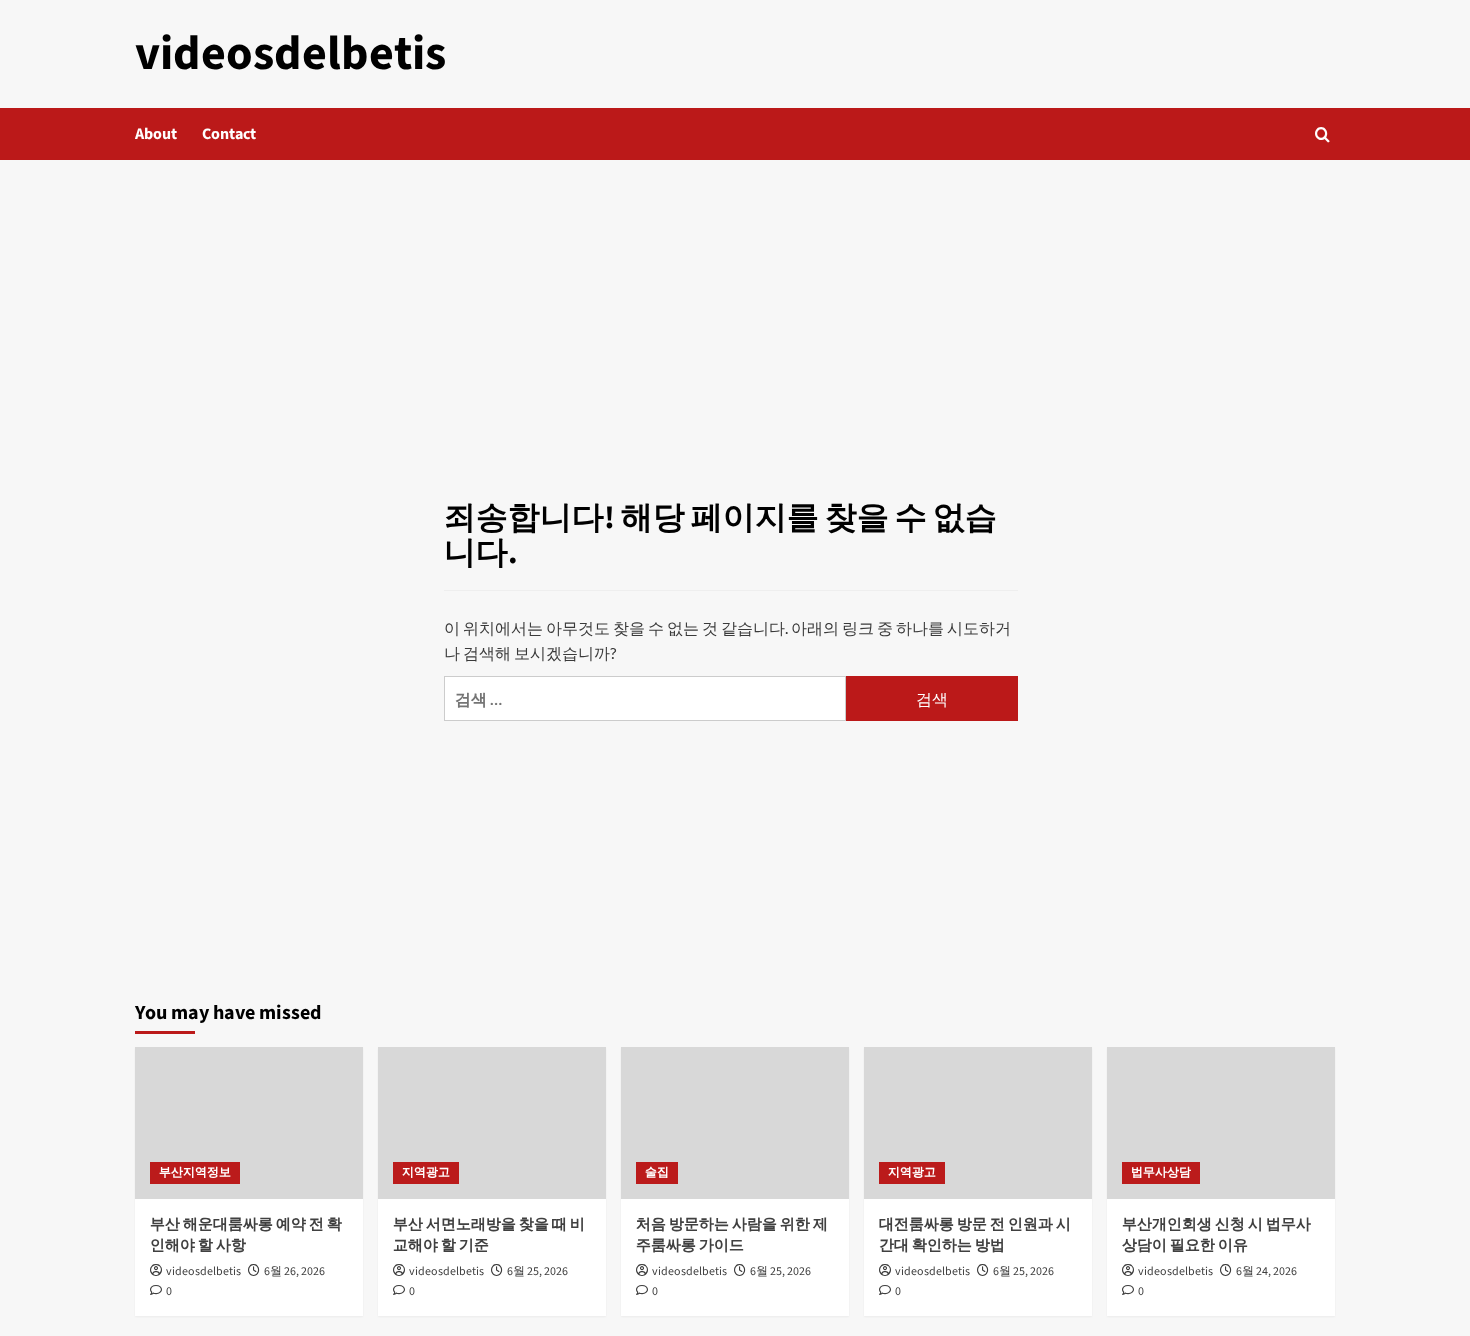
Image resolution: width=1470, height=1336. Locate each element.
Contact (229, 134)
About (156, 134)
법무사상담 (1161, 1172)
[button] (1322, 134)
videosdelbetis (290, 54)
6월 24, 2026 (1266, 1271)
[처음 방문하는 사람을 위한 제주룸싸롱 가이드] (735, 1123)
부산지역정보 (195, 1172)
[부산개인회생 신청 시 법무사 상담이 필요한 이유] (1221, 1123)
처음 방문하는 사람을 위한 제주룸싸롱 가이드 (732, 1235)
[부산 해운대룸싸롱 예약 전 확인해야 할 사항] (249, 1123)
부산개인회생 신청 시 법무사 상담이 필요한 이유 (1216, 1235)
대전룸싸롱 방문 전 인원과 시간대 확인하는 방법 (975, 1235)
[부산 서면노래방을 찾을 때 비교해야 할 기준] (492, 1123)
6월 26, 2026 (294, 1271)
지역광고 (426, 1172)
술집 (657, 1172)
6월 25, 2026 (537, 1271)
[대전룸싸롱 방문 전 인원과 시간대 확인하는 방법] (978, 1123)
